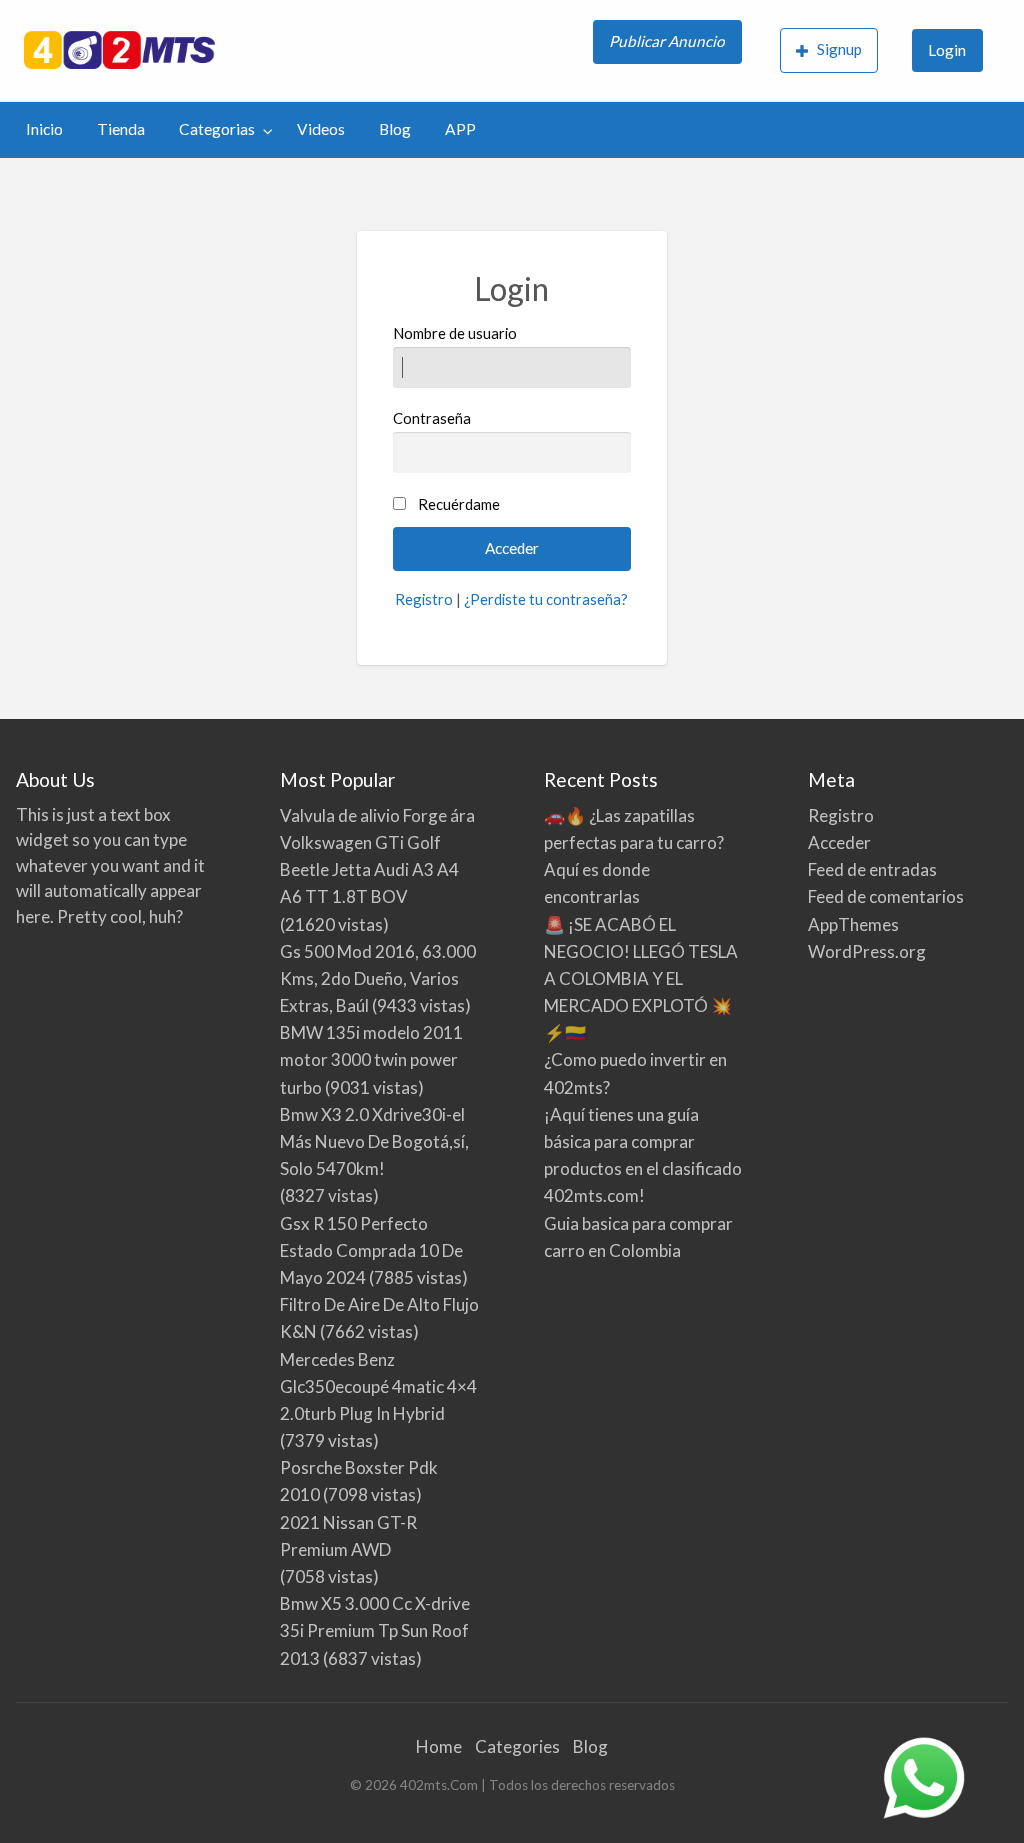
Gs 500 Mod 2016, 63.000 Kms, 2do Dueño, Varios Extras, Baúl (378, 978)
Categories (517, 1746)
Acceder (839, 842)
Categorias (217, 129)
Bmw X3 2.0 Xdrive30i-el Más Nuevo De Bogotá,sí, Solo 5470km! (374, 1141)
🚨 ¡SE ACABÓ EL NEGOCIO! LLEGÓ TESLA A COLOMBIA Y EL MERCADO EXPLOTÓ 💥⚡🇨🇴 (641, 979)
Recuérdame (459, 504)
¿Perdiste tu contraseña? (546, 599)
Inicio (44, 129)
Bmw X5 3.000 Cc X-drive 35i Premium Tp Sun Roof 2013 (375, 1630)
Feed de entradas (872, 869)
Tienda (121, 129)
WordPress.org (867, 951)
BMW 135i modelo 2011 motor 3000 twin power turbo (371, 1059)
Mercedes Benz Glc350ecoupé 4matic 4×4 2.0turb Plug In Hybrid (378, 1386)
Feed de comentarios (886, 896)
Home (439, 1746)
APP (460, 129)
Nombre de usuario (455, 333)
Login (947, 50)
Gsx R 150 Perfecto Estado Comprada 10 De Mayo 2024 (371, 1250)
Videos (321, 129)
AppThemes (853, 924)
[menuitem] (669, 51)
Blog (395, 129)
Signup (839, 49)
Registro (424, 599)
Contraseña (432, 418)
